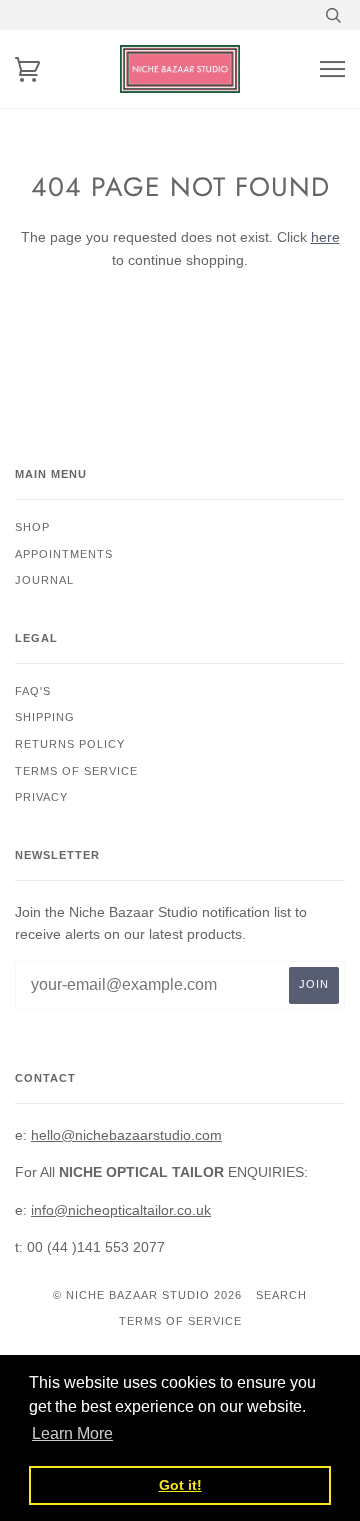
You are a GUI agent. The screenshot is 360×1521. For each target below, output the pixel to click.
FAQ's (33, 691)
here (325, 237)
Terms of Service (180, 1321)
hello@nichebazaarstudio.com (126, 1135)
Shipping (45, 717)
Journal (44, 580)
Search (281, 1295)
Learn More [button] (72, 1433)
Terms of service (76, 771)
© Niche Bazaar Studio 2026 (147, 1295)
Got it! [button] (180, 1485)
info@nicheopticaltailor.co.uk (121, 1210)
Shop (32, 527)
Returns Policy (70, 744)
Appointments (64, 554)
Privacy (41, 797)
